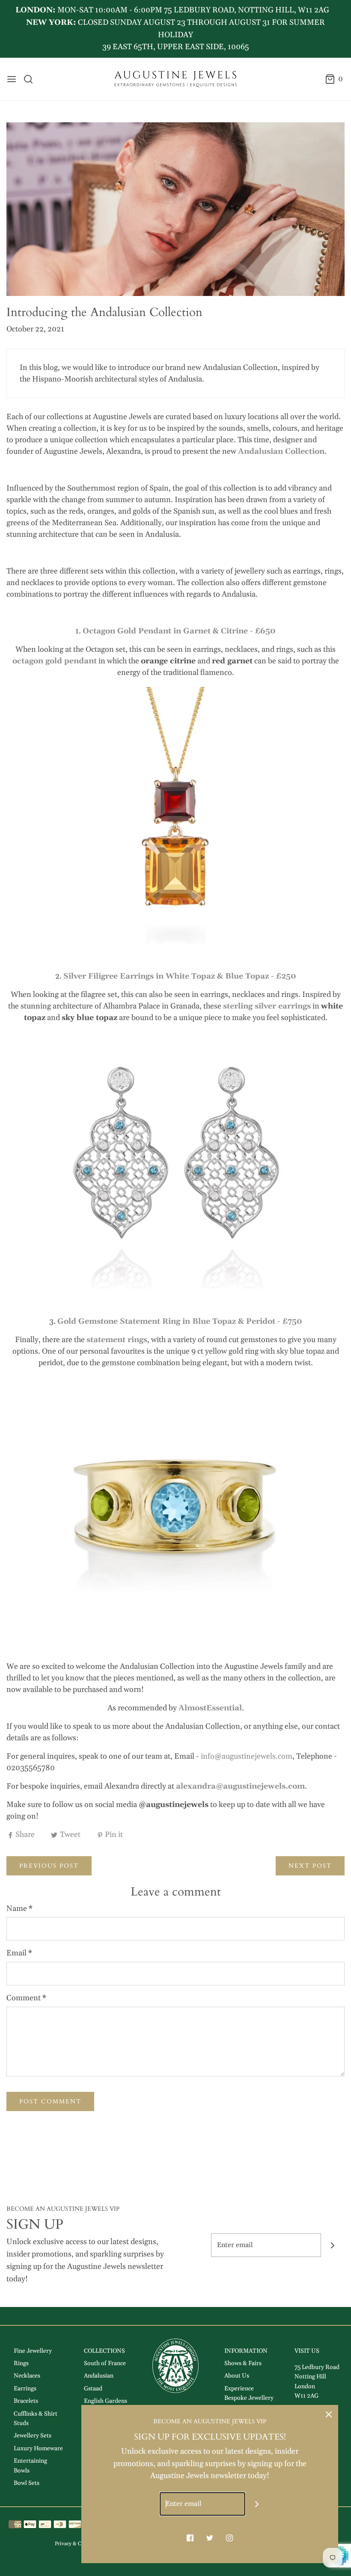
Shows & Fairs (243, 2363)
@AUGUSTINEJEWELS (230, 29)
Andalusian (99, 2376)
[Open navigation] (12, 79)
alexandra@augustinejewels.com (240, 1786)
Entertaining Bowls (30, 2466)
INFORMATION (246, 2351)
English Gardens (106, 2401)
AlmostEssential (210, 1708)
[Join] (333, 2245)
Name (19, 1909)
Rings (21, 2363)
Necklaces (27, 2376)
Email (19, 1953)
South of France (105, 2363)
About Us (237, 2376)
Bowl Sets (27, 2483)
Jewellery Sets (33, 2436)
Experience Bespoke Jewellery (249, 2393)
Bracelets (26, 2401)
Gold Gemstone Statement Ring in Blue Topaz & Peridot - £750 (180, 1321)
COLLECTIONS (104, 2351)
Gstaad (93, 2389)
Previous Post (49, 1866)
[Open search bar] (31, 79)
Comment (26, 1998)
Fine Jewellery (33, 2351)
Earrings (25, 2389)
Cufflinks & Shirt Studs (36, 2419)
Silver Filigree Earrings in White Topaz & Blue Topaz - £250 (180, 976)
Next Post (310, 1866)
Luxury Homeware (38, 2449)
